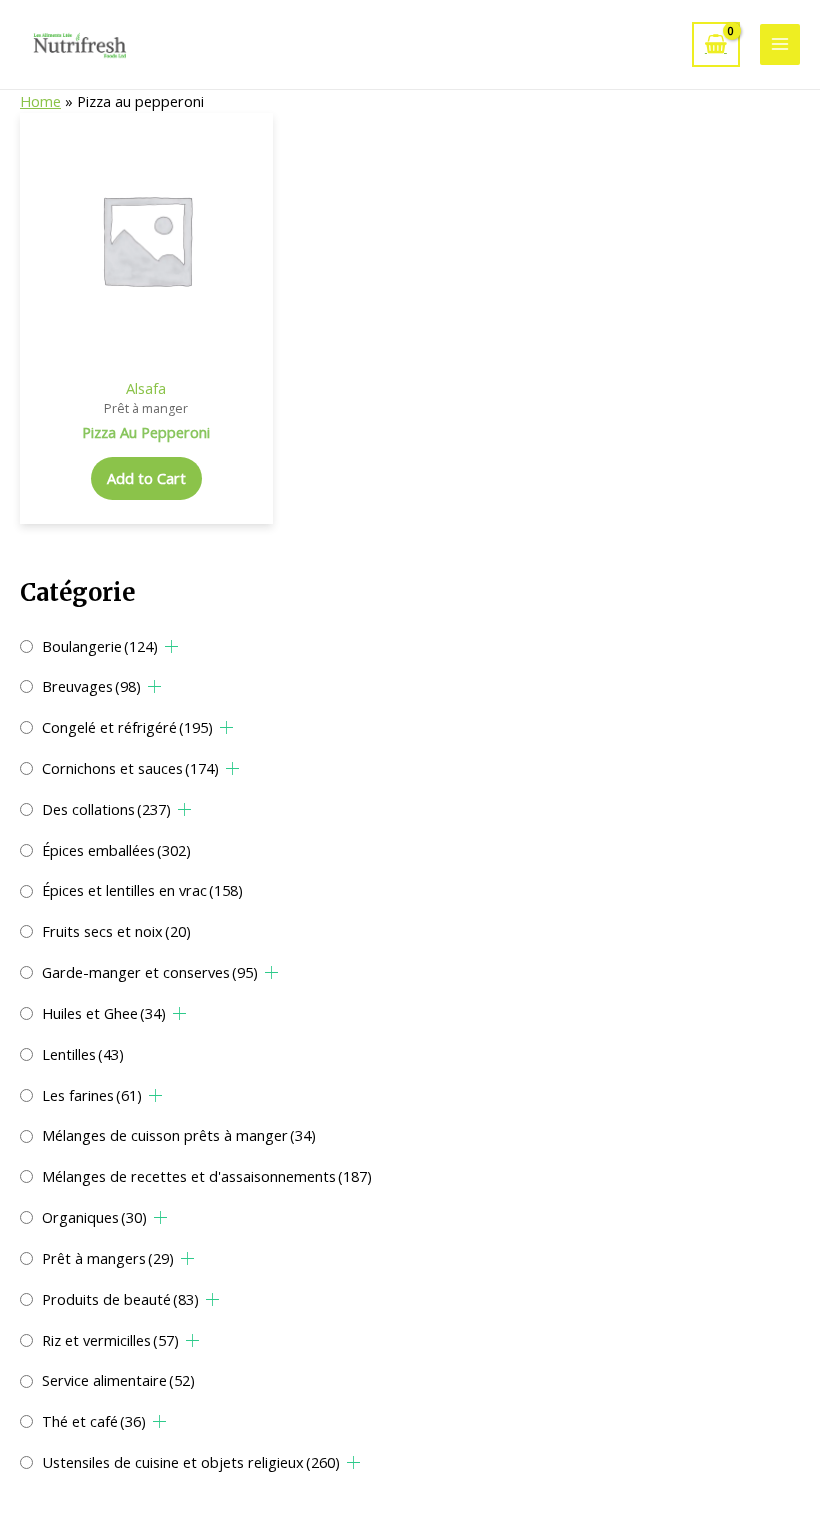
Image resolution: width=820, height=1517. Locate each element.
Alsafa (146, 388)
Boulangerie (100, 646)
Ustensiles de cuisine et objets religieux (191, 1462)
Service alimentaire (118, 1380)
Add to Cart (146, 478)
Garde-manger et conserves (150, 972)
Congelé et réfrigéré (127, 727)
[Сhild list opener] (171, 646)
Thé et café (94, 1421)
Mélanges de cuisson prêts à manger (179, 1135)
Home (40, 101)
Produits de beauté (120, 1299)
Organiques (94, 1217)
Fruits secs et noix (116, 931)
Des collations (106, 809)
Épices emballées (116, 850)
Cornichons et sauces (130, 768)
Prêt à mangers (108, 1258)
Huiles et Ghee (104, 1013)
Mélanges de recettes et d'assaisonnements (207, 1176)
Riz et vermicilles (110, 1340)
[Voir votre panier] (716, 44)
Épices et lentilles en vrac (142, 890)
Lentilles (83, 1054)
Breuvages (91, 686)
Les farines (92, 1095)
